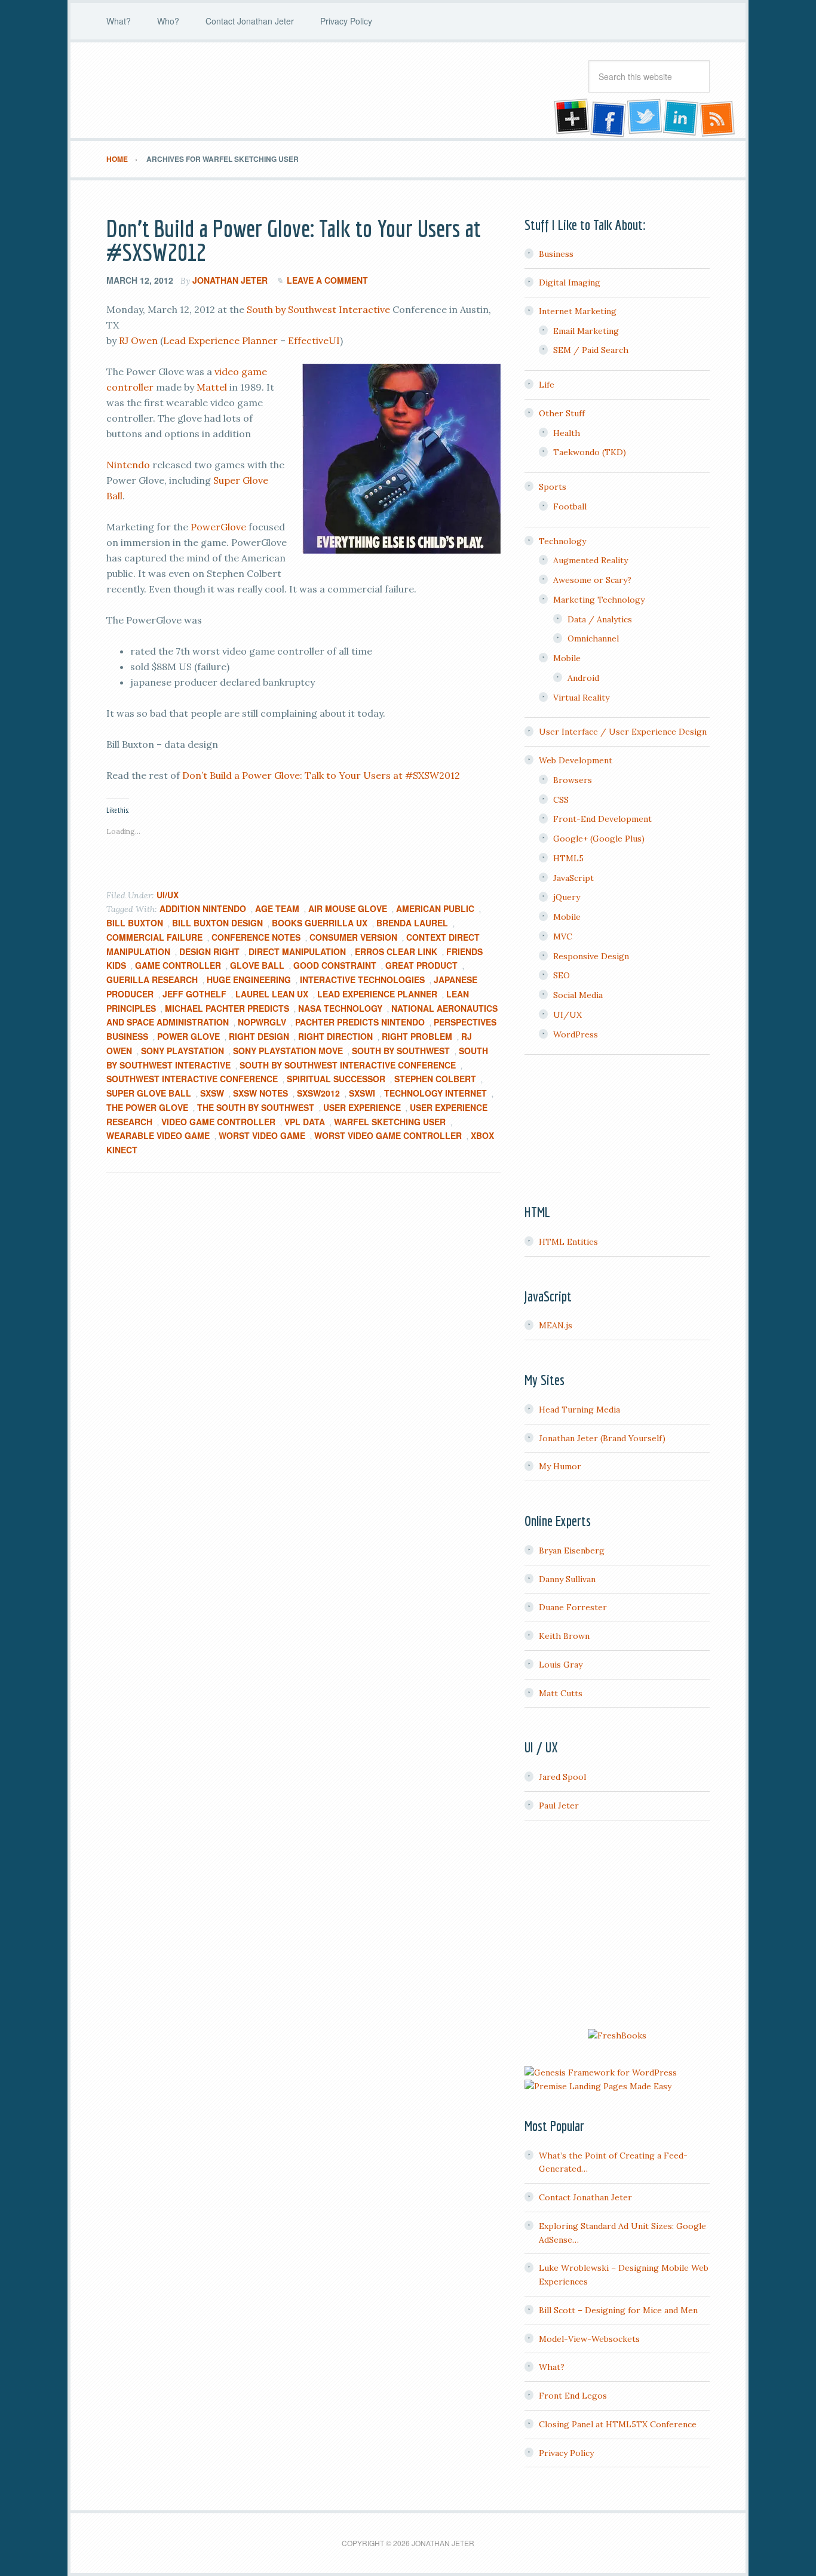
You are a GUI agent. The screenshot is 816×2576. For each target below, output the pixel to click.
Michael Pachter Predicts (227, 1008)
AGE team (277, 908)
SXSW (212, 1093)
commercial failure (154, 937)
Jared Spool (562, 1777)
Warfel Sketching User (390, 1122)
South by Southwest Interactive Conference (348, 1065)
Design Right (209, 951)
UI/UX (168, 895)
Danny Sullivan (567, 1579)
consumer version (353, 937)
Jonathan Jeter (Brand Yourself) (602, 1438)
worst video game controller (388, 1135)
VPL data (305, 1122)
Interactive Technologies (362, 980)
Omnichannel (593, 638)
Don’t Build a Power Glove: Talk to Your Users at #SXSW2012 (294, 240)
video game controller (218, 1122)
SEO (562, 975)
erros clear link (396, 951)
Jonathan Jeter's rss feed (718, 118)
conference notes (256, 937)
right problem (417, 1036)
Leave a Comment (327, 280)
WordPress (576, 1034)
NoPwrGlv (262, 1022)
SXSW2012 (318, 1093)
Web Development (576, 760)
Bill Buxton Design (217, 923)
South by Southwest (401, 1051)
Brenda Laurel (412, 923)
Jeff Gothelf (194, 994)
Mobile (567, 658)
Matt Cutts (561, 1693)
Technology (562, 541)
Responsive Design (591, 956)
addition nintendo (203, 908)
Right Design (259, 1036)
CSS (561, 800)
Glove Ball (257, 965)
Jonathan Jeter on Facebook (607, 118)
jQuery (567, 897)
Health (567, 433)
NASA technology (340, 1008)
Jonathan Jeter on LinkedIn (681, 118)
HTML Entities (568, 1242)
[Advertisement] (617, 1926)
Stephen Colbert (435, 1079)
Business (556, 254)
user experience (362, 1107)
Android (583, 678)
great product (421, 965)
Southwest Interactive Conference (192, 1079)
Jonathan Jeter (202, 90)
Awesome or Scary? (592, 580)
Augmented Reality (590, 560)
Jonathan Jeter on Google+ (570, 118)
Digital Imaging (570, 283)
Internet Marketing (578, 311)
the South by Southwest (256, 1107)
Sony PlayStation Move (288, 1051)
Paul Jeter (559, 1806)
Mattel (212, 387)
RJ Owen (138, 340)
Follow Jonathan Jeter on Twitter (644, 118)
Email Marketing (586, 331)
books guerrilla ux (320, 923)
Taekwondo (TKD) (590, 452)
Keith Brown (564, 1636)
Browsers (573, 780)
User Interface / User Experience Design (623, 732)
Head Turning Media (579, 1410)
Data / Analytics (600, 619)
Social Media (578, 995)
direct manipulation (297, 951)
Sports (553, 487)
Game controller (178, 965)
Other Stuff (562, 413)
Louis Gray (561, 1665)
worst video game (262, 1135)
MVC (563, 937)
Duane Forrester (573, 1607)
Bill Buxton (135, 923)
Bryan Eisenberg (572, 1550)
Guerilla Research (152, 980)
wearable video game (158, 1135)
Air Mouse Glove (348, 908)
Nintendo (128, 465)
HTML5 (568, 858)
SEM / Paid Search (591, 350)
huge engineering (249, 980)
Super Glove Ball (149, 1093)
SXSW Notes (260, 1093)
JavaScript (573, 878)
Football (570, 506)
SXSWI (362, 1093)
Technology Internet (435, 1093)
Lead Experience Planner (220, 340)
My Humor (560, 1466)
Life (547, 385)
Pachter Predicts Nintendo (360, 1022)
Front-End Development (602, 819)
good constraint (335, 965)
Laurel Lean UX (272, 994)
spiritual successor (336, 1079)
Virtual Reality (581, 698)
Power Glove (188, 1036)
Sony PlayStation (182, 1051)
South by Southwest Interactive (318, 309)
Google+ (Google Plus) (599, 839)
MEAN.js (556, 1325)
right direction (335, 1036)
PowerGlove (218, 527)
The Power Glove (147, 1107)
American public (435, 908)
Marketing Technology (599, 600)
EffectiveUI (314, 340)
